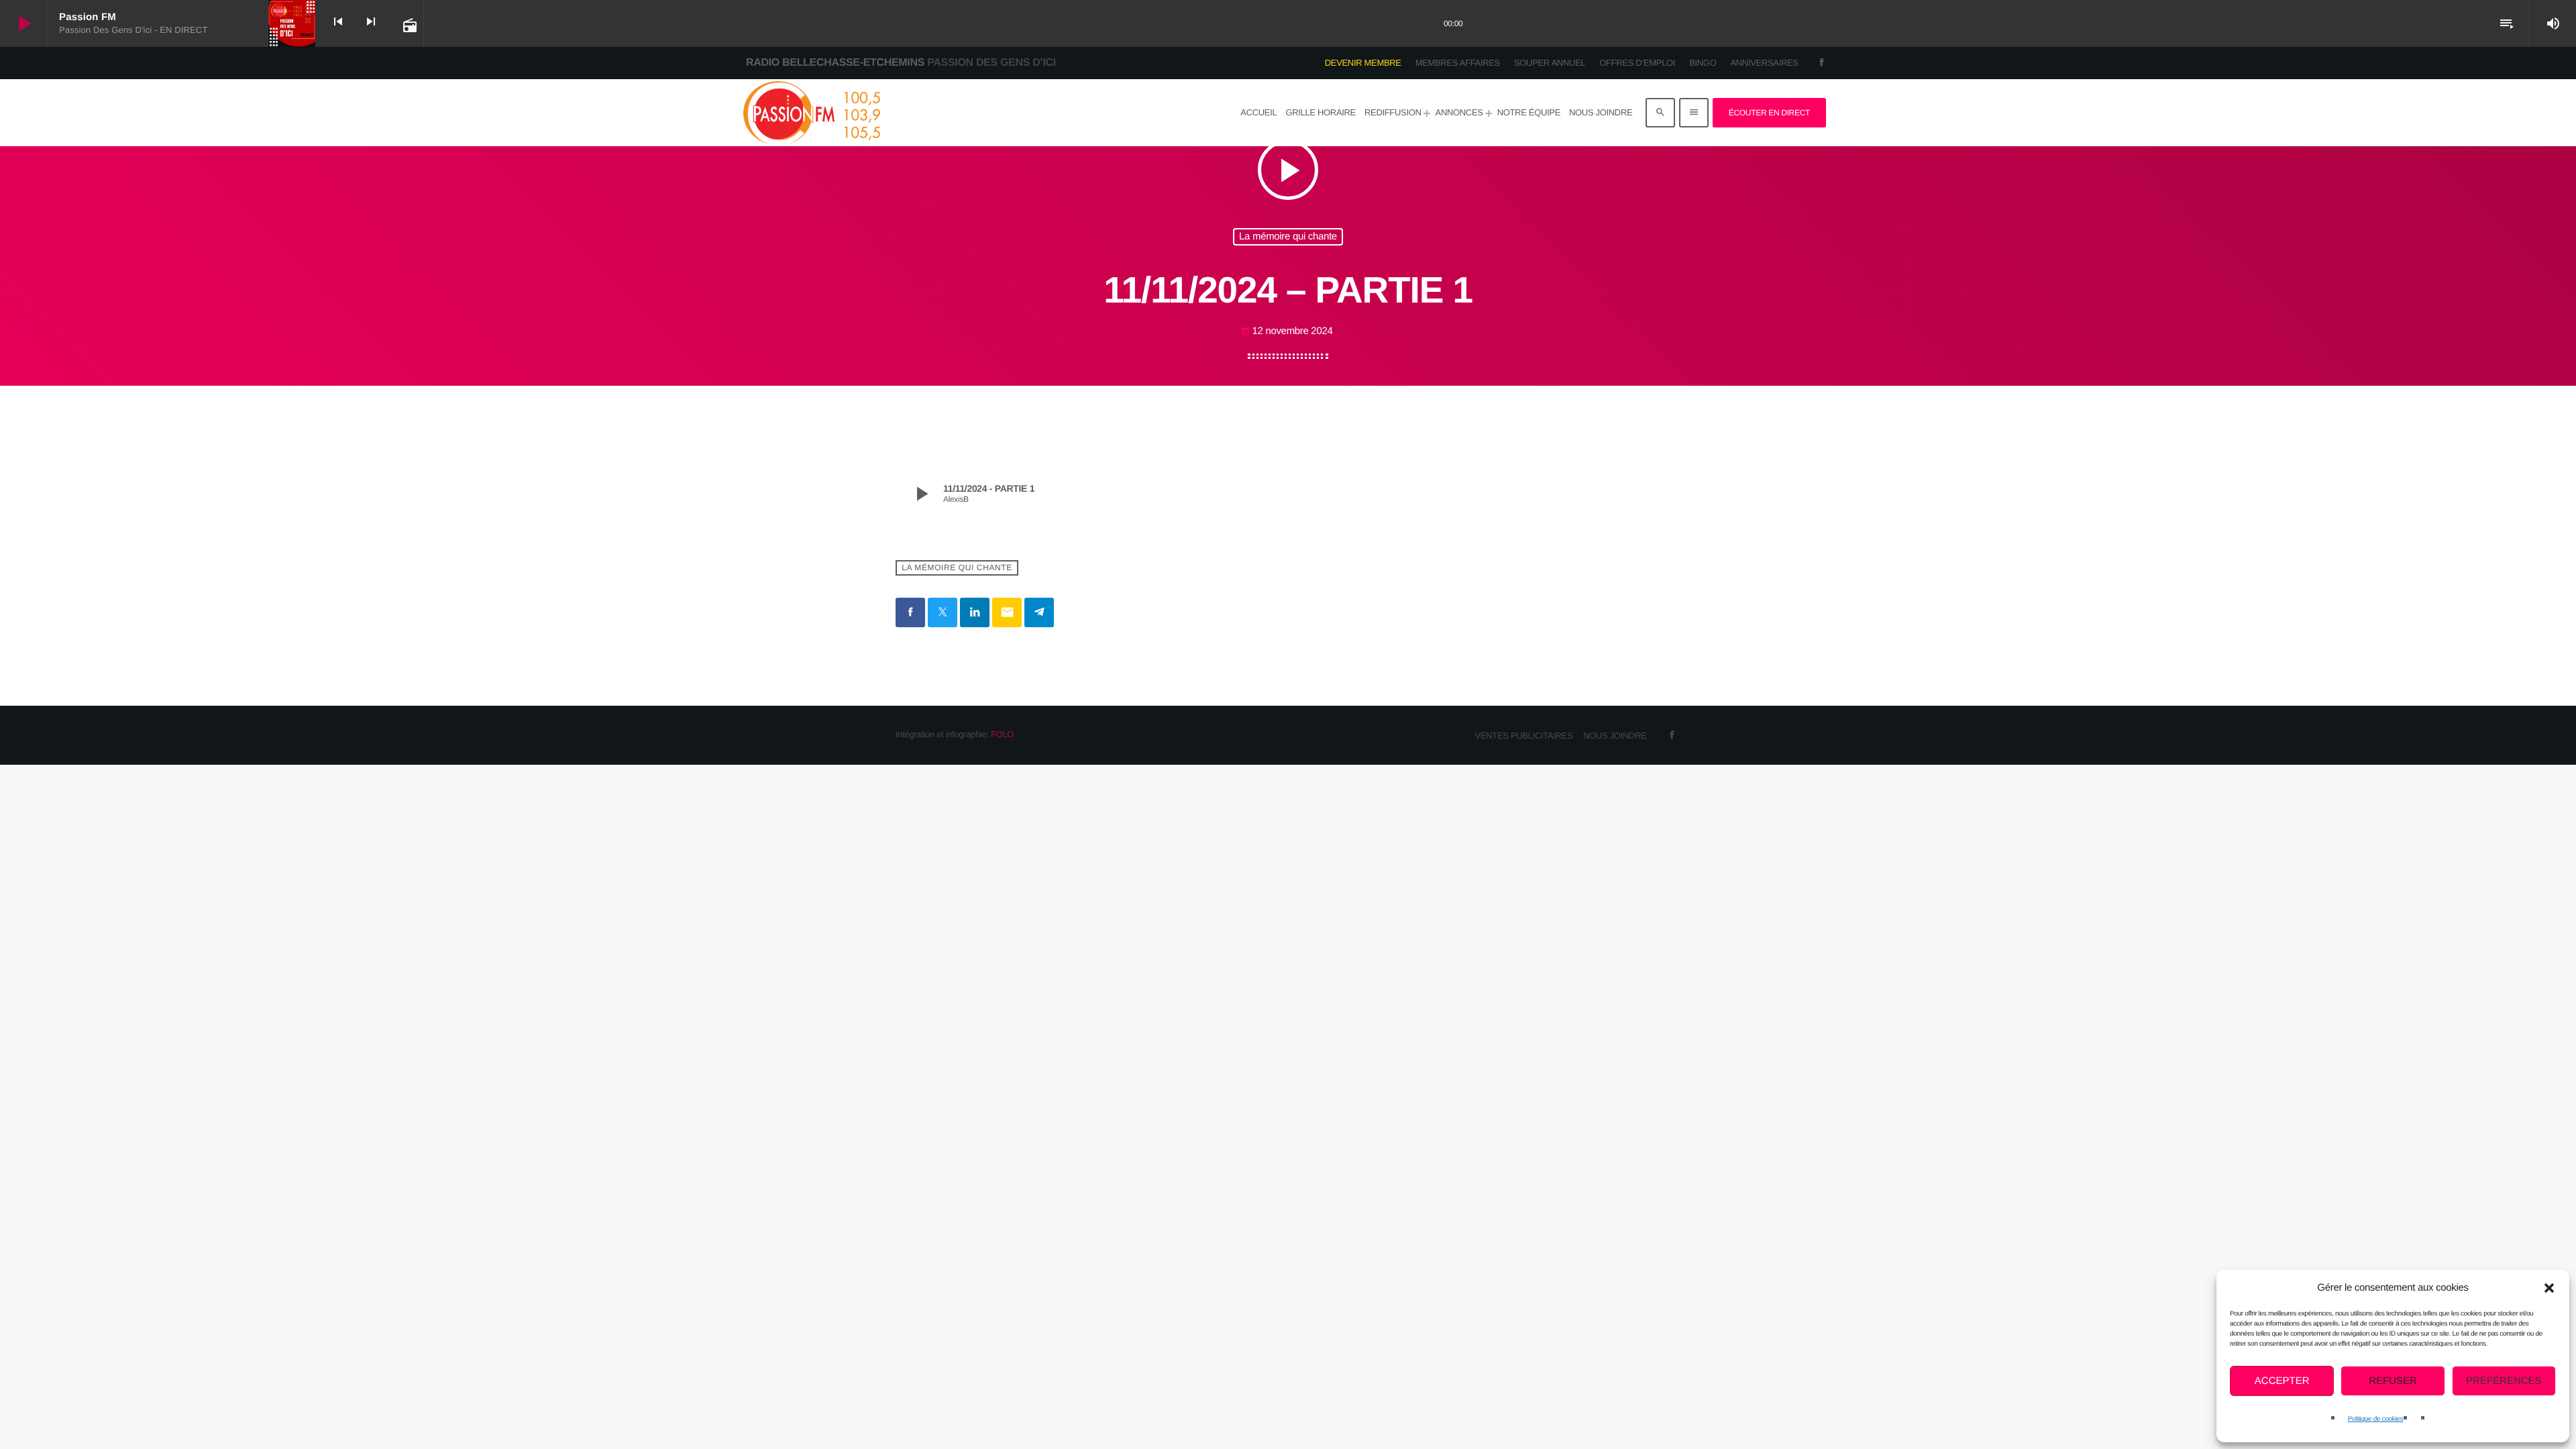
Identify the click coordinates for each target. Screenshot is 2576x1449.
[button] (2549, 1288)
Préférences (2504, 1381)
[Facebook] (1822, 63)
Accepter (2282, 1381)
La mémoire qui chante (1288, 236)
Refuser (2393, 1381)
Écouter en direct (1769, 113)
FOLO (1002, 734)
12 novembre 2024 (1287, 331)
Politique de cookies (2375, 1419)
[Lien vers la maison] (811, 113)
